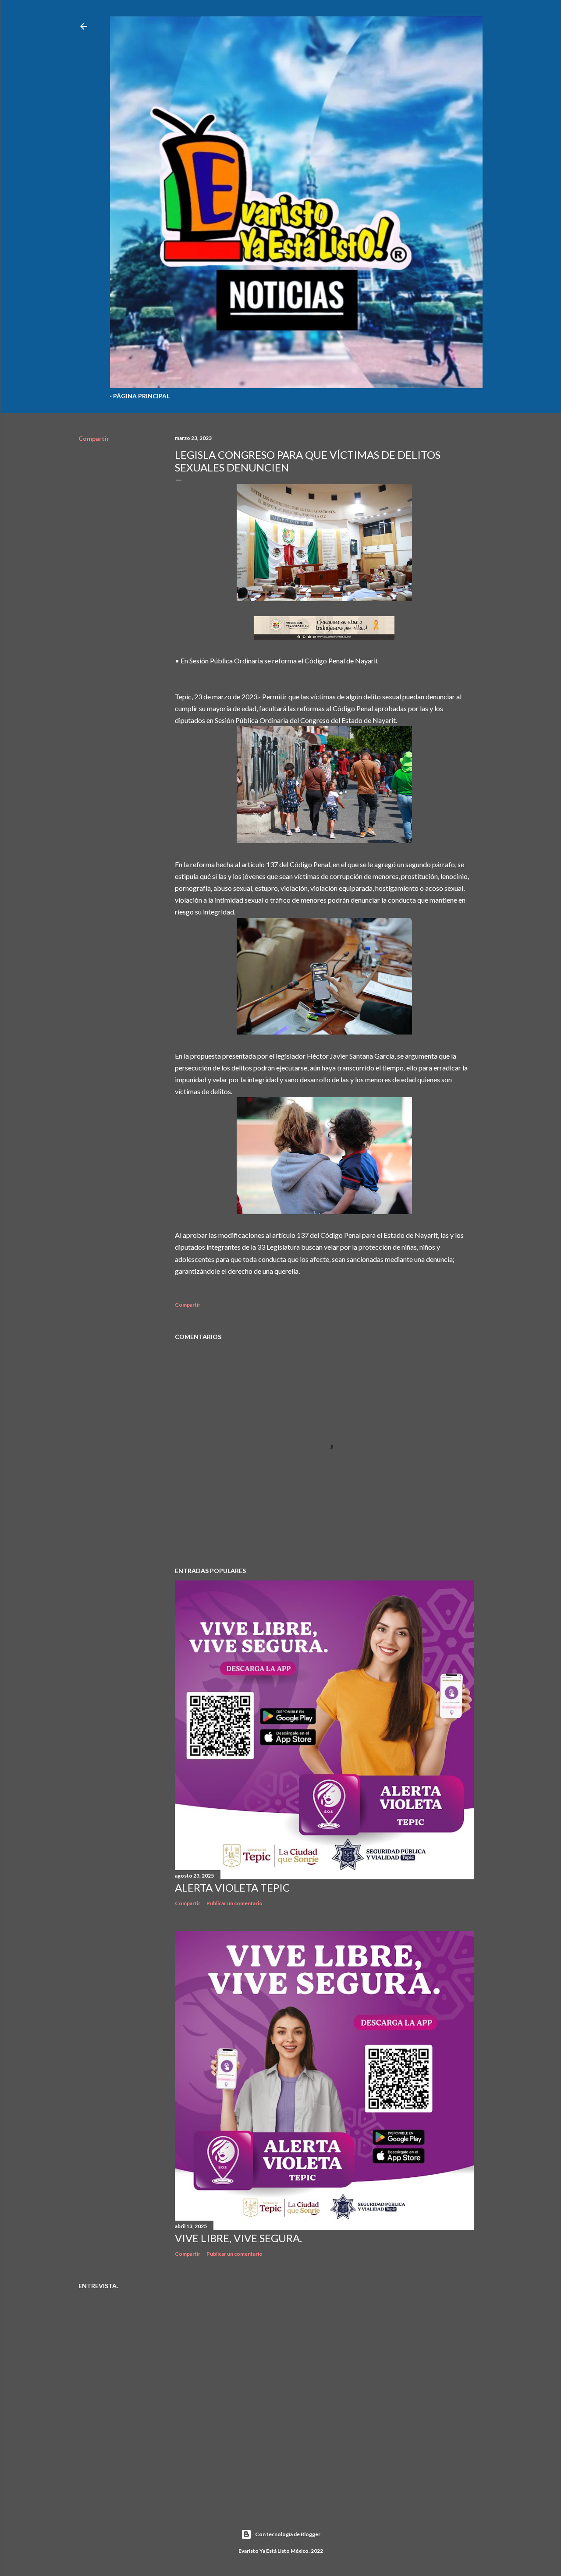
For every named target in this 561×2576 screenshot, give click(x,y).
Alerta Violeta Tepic (232, 1887)
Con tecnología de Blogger (288, 2534)
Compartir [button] (94, 438)
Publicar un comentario (234, 1903)
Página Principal (141, 396)
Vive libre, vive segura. (238, 2238)
